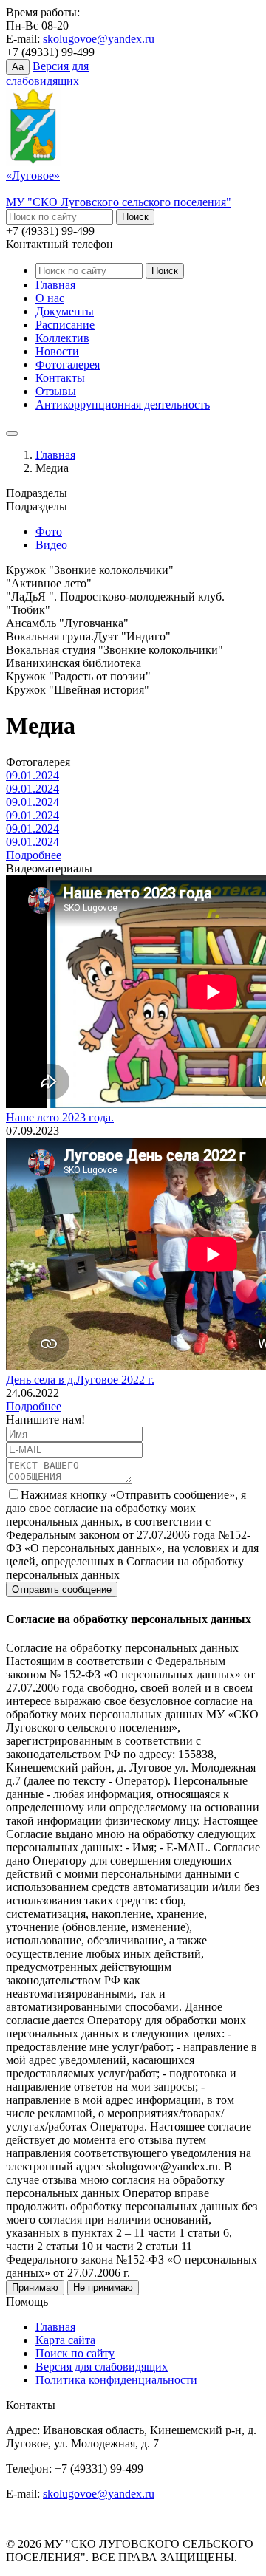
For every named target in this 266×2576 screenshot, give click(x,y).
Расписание (65, 325)
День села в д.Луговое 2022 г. (80, 1380)
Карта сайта (65, 2340)
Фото (49, 532)
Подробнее (34, 855)
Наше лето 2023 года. (60, 1117)
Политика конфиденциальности (116, 2380)
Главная (55, 285)
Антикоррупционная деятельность (123, 404)
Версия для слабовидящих (102, 2367)
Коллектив (62, 338)
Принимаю (35, 2288)
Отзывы (56, 391)
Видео (51, 545)
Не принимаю (103, 2288)
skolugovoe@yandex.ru (99, 39)
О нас (50, 298)
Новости (57, 351)
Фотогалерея (68, 365)
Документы (65, 311)
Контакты (60, 378)
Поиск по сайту (75, 2353)
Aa (18, 67)
